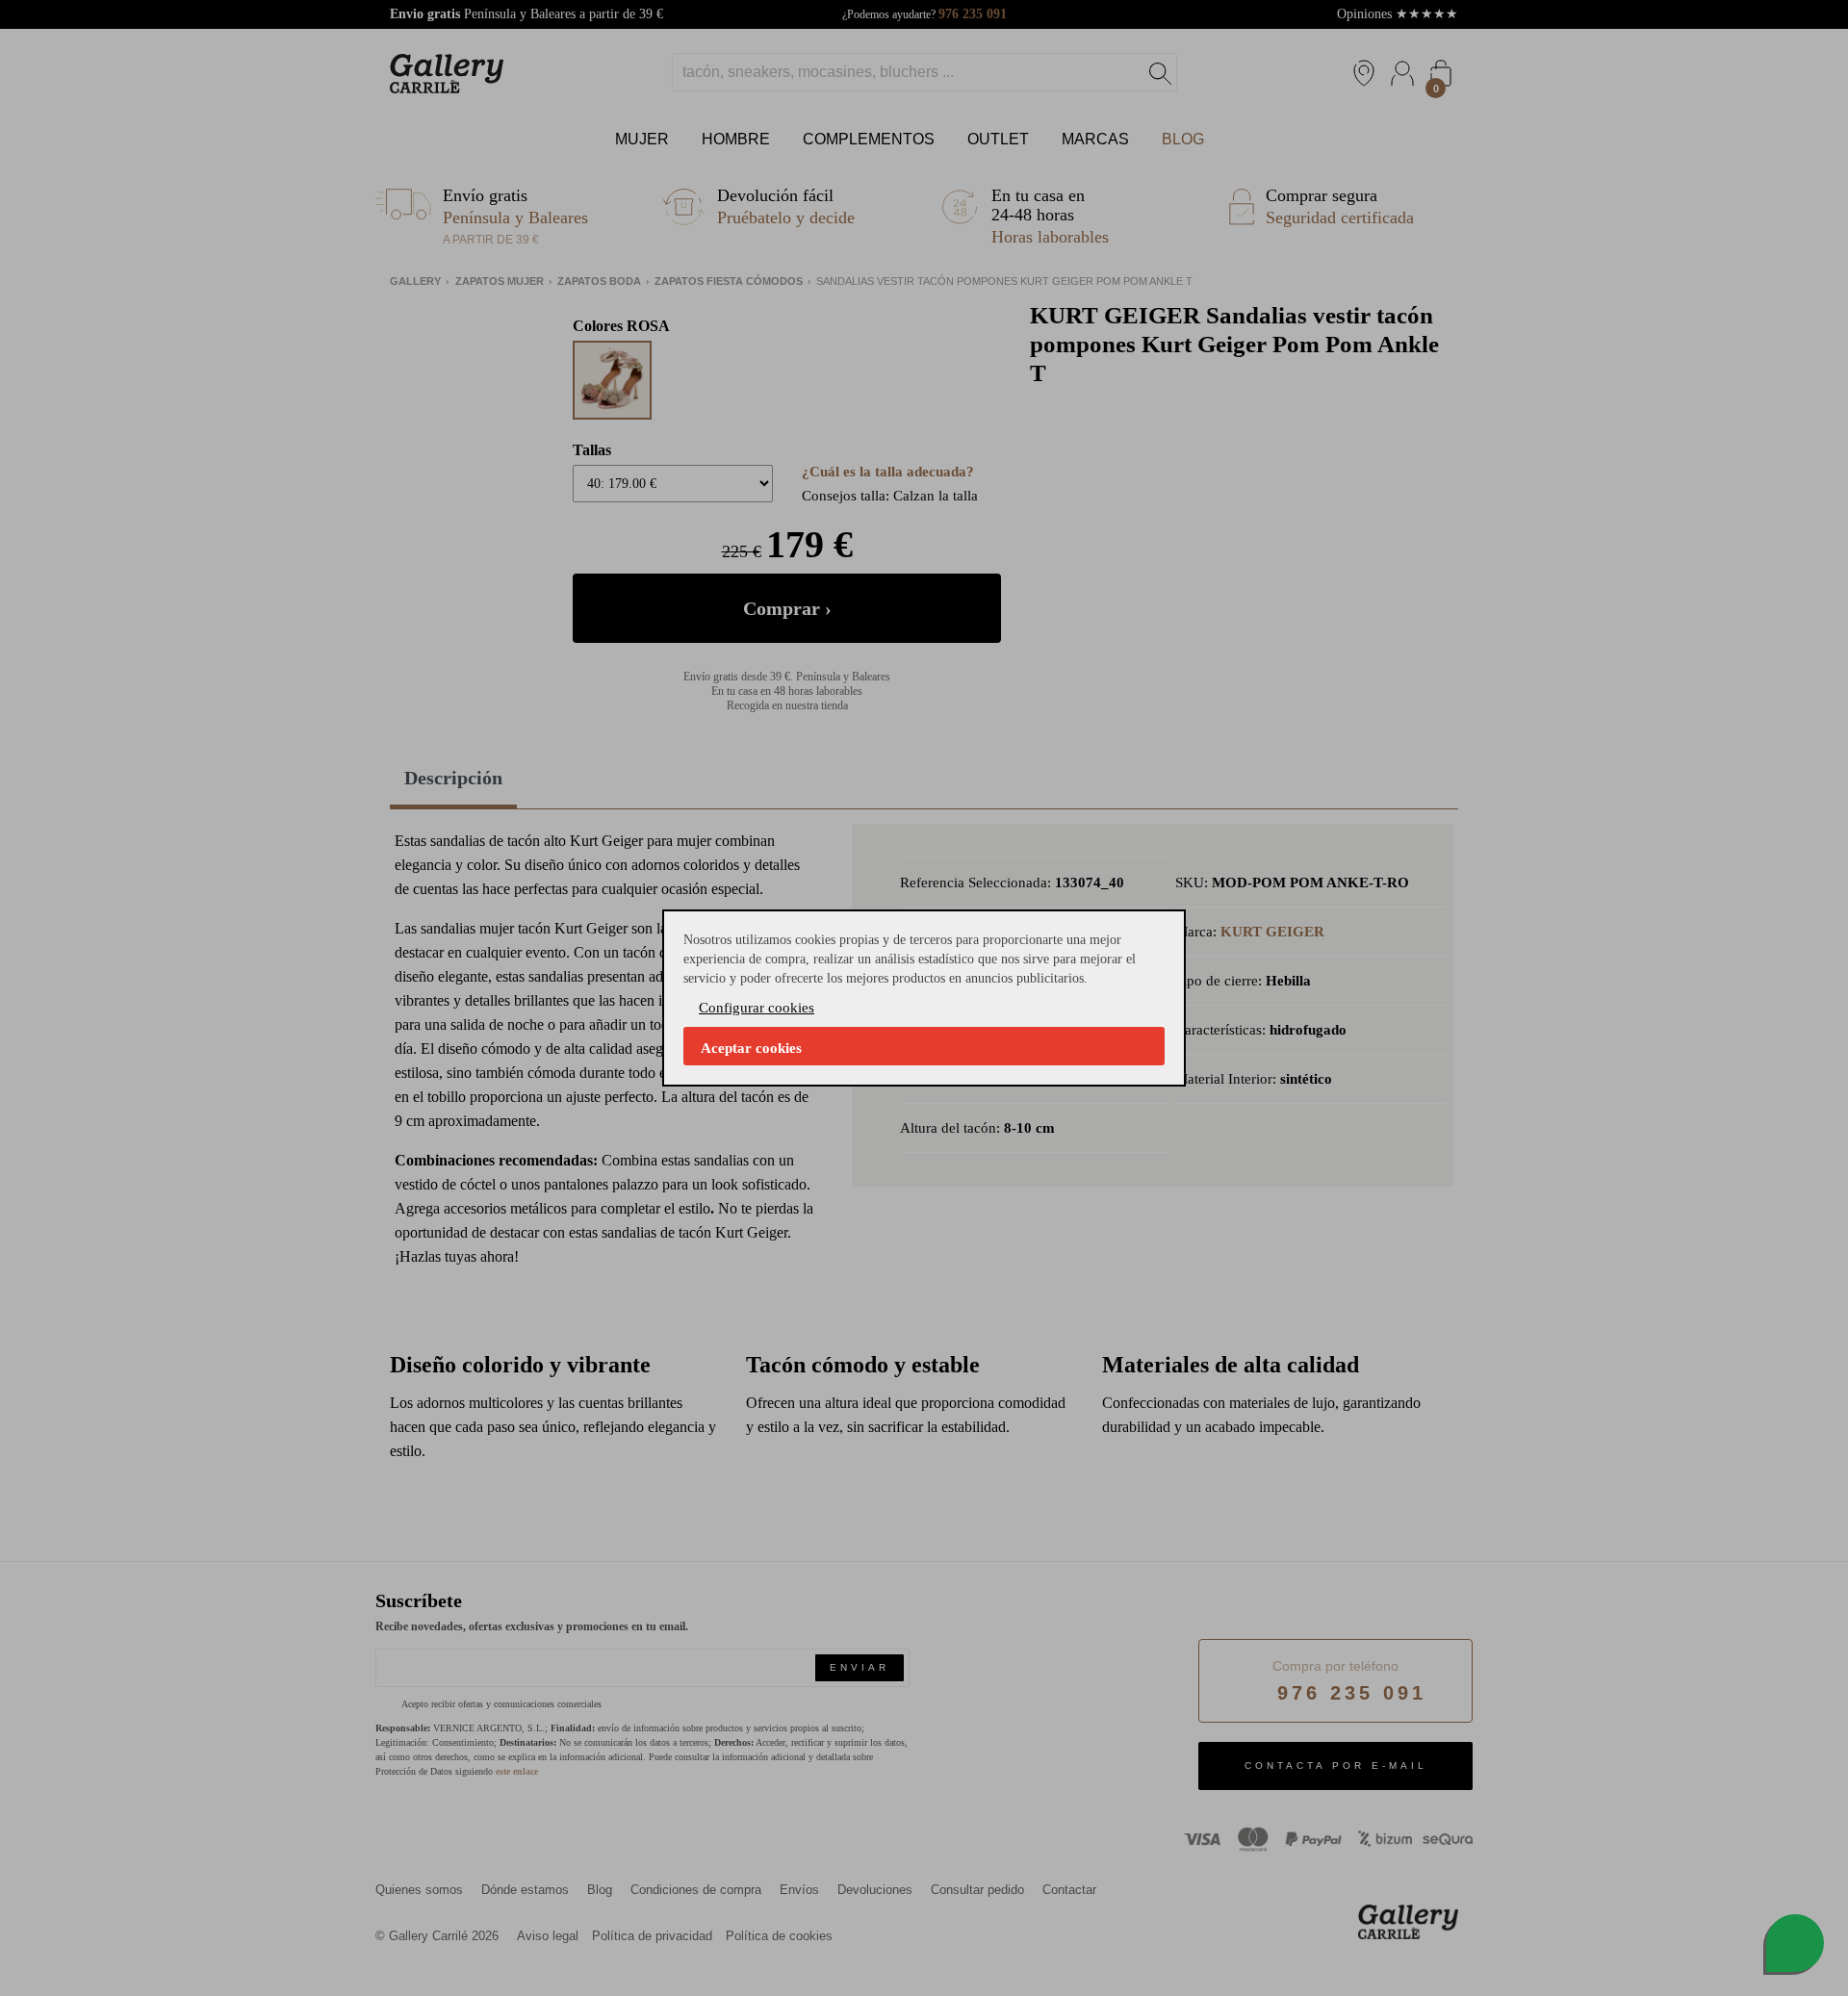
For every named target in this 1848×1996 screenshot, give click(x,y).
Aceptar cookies (751, 1048)
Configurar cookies (757, 1008)
